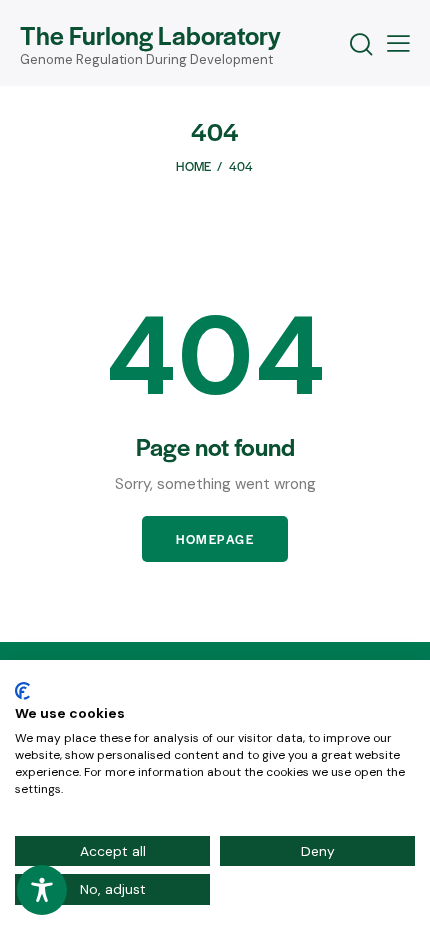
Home (193, 166)
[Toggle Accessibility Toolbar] (42, 890)
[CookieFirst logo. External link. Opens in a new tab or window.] (22, 691)
